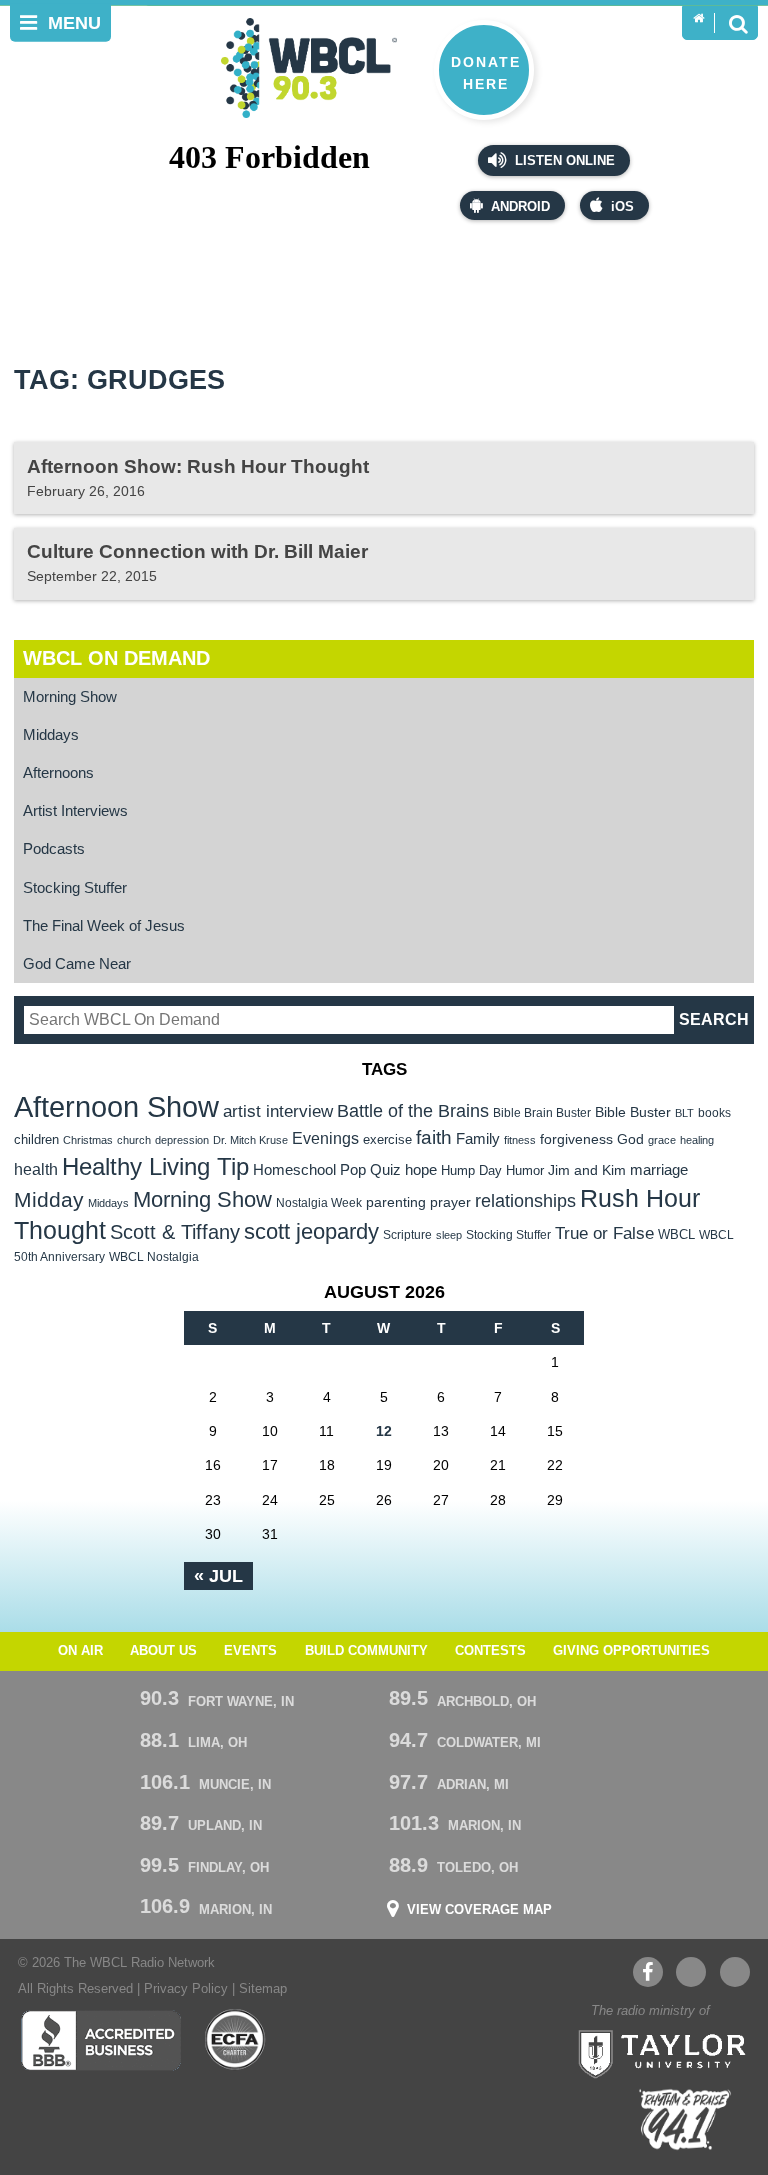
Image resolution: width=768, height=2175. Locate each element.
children (36, 1139)
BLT (684, 1113)
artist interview (278, 1111)
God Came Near (77, 963)
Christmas (88, 1140)
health (36, 1169)
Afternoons (58, 772)
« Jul (218, 1576)
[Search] (738, 23)
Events (250, 1651)
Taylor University (656, 2052)
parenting (396, 1202)
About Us (163, 1651)
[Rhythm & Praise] (685, 2119)
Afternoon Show (116, 1106)
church (134, 1140)
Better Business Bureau (100, 2040)
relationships (525, 1200)
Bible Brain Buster (542, 1113)
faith (434, 1137)
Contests (490, 1651)
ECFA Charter (236, 2040)
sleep (449, 1235)
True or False (604, 1233)
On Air (80, 1651)
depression (182, 1140)
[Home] (698, 19)
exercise (387, 1139)
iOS (622, 207)
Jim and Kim (587, 1170)
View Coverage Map (479, 1910)
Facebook (648, 1972)
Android (520, 207)
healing (697, 1140)
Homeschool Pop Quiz (327, 1170)
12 (384, 1431)
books (714, 1112)
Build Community (366, 1651)
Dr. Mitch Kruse (250, 1140)
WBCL (676, 1234)
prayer (450, 1202)
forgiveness (576, 1139)
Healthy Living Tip (155, 1166)
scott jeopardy (311, 1231)
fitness (520, 1140)
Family (478, 1138)
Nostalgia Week (319, 1203)
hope (421, 1170)
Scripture (407, 1234)
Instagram (735, 1972)
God (630, 1139)
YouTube (691, 1972)
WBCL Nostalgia (154, 1257)
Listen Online (563, 161)
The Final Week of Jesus (104, 925)
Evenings (325, 1138)
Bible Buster (633, 1112)
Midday (49, 1199)
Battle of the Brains (413, 1110)
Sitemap (263, 1989)
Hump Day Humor (492, 1170)
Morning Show (70, 696)
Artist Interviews (75, 810)
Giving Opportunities (631, 1651)
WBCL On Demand (116, 658)
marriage (659, 1170)
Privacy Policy (186, 1989)
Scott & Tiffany (175, 1232)
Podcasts (54, 848)
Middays (51, 734)
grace (662, 1140)
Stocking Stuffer (75, 887)
